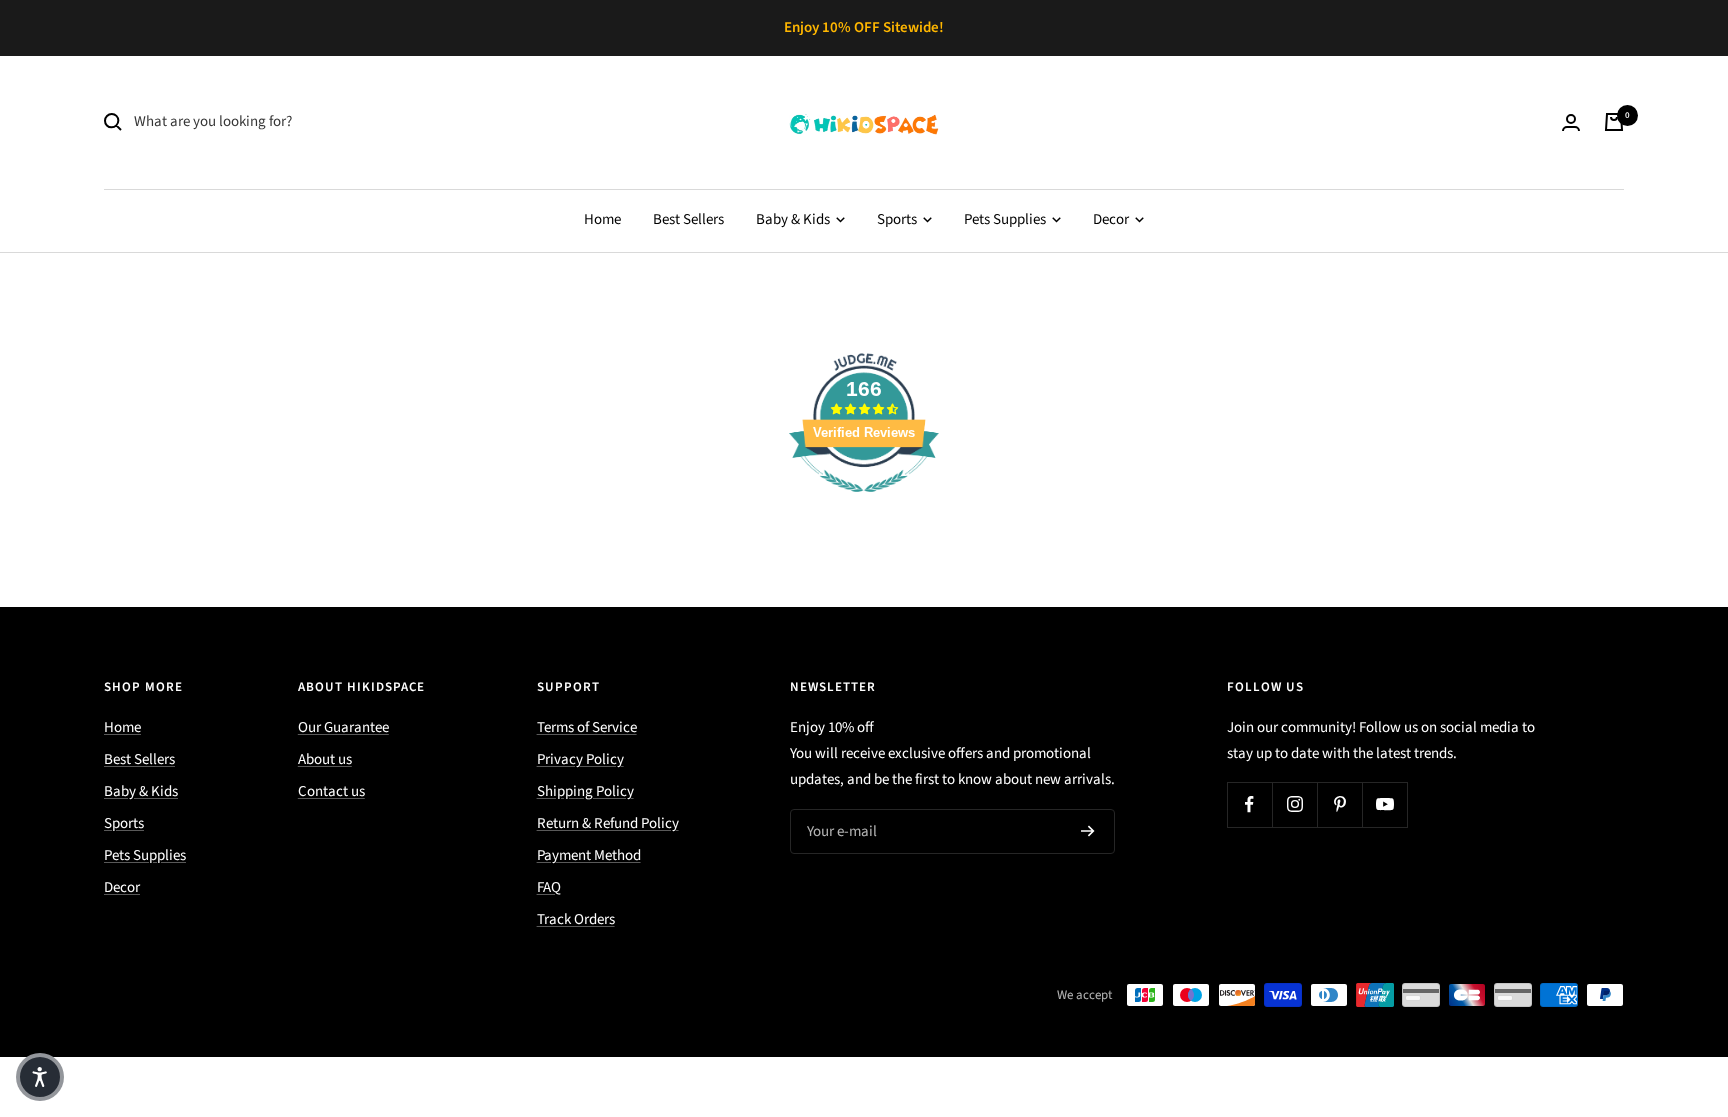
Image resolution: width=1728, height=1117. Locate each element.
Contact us (331, 791)
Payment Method (589, 855)
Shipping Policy (585, 791)
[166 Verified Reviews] (864, 503)
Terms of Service (587, 727)
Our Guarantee (343, 727)
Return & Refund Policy (608, 823)
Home (602, 219)
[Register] (1088, 831)
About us (325, 759)
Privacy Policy (580, 759)
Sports (898, 219)
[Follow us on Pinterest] (1339, 804)
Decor (1112, 219)
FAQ (549, 887)
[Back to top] (1644, 981)
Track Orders (576, 919)
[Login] (1571, 122)
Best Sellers (688, 219)
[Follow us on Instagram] (1294, 804)
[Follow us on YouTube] (1384, 804)
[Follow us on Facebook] (1249, 804)
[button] (40, 1077)
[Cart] (1614, 122)
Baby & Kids (794, 219)
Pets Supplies (1006, 219)
